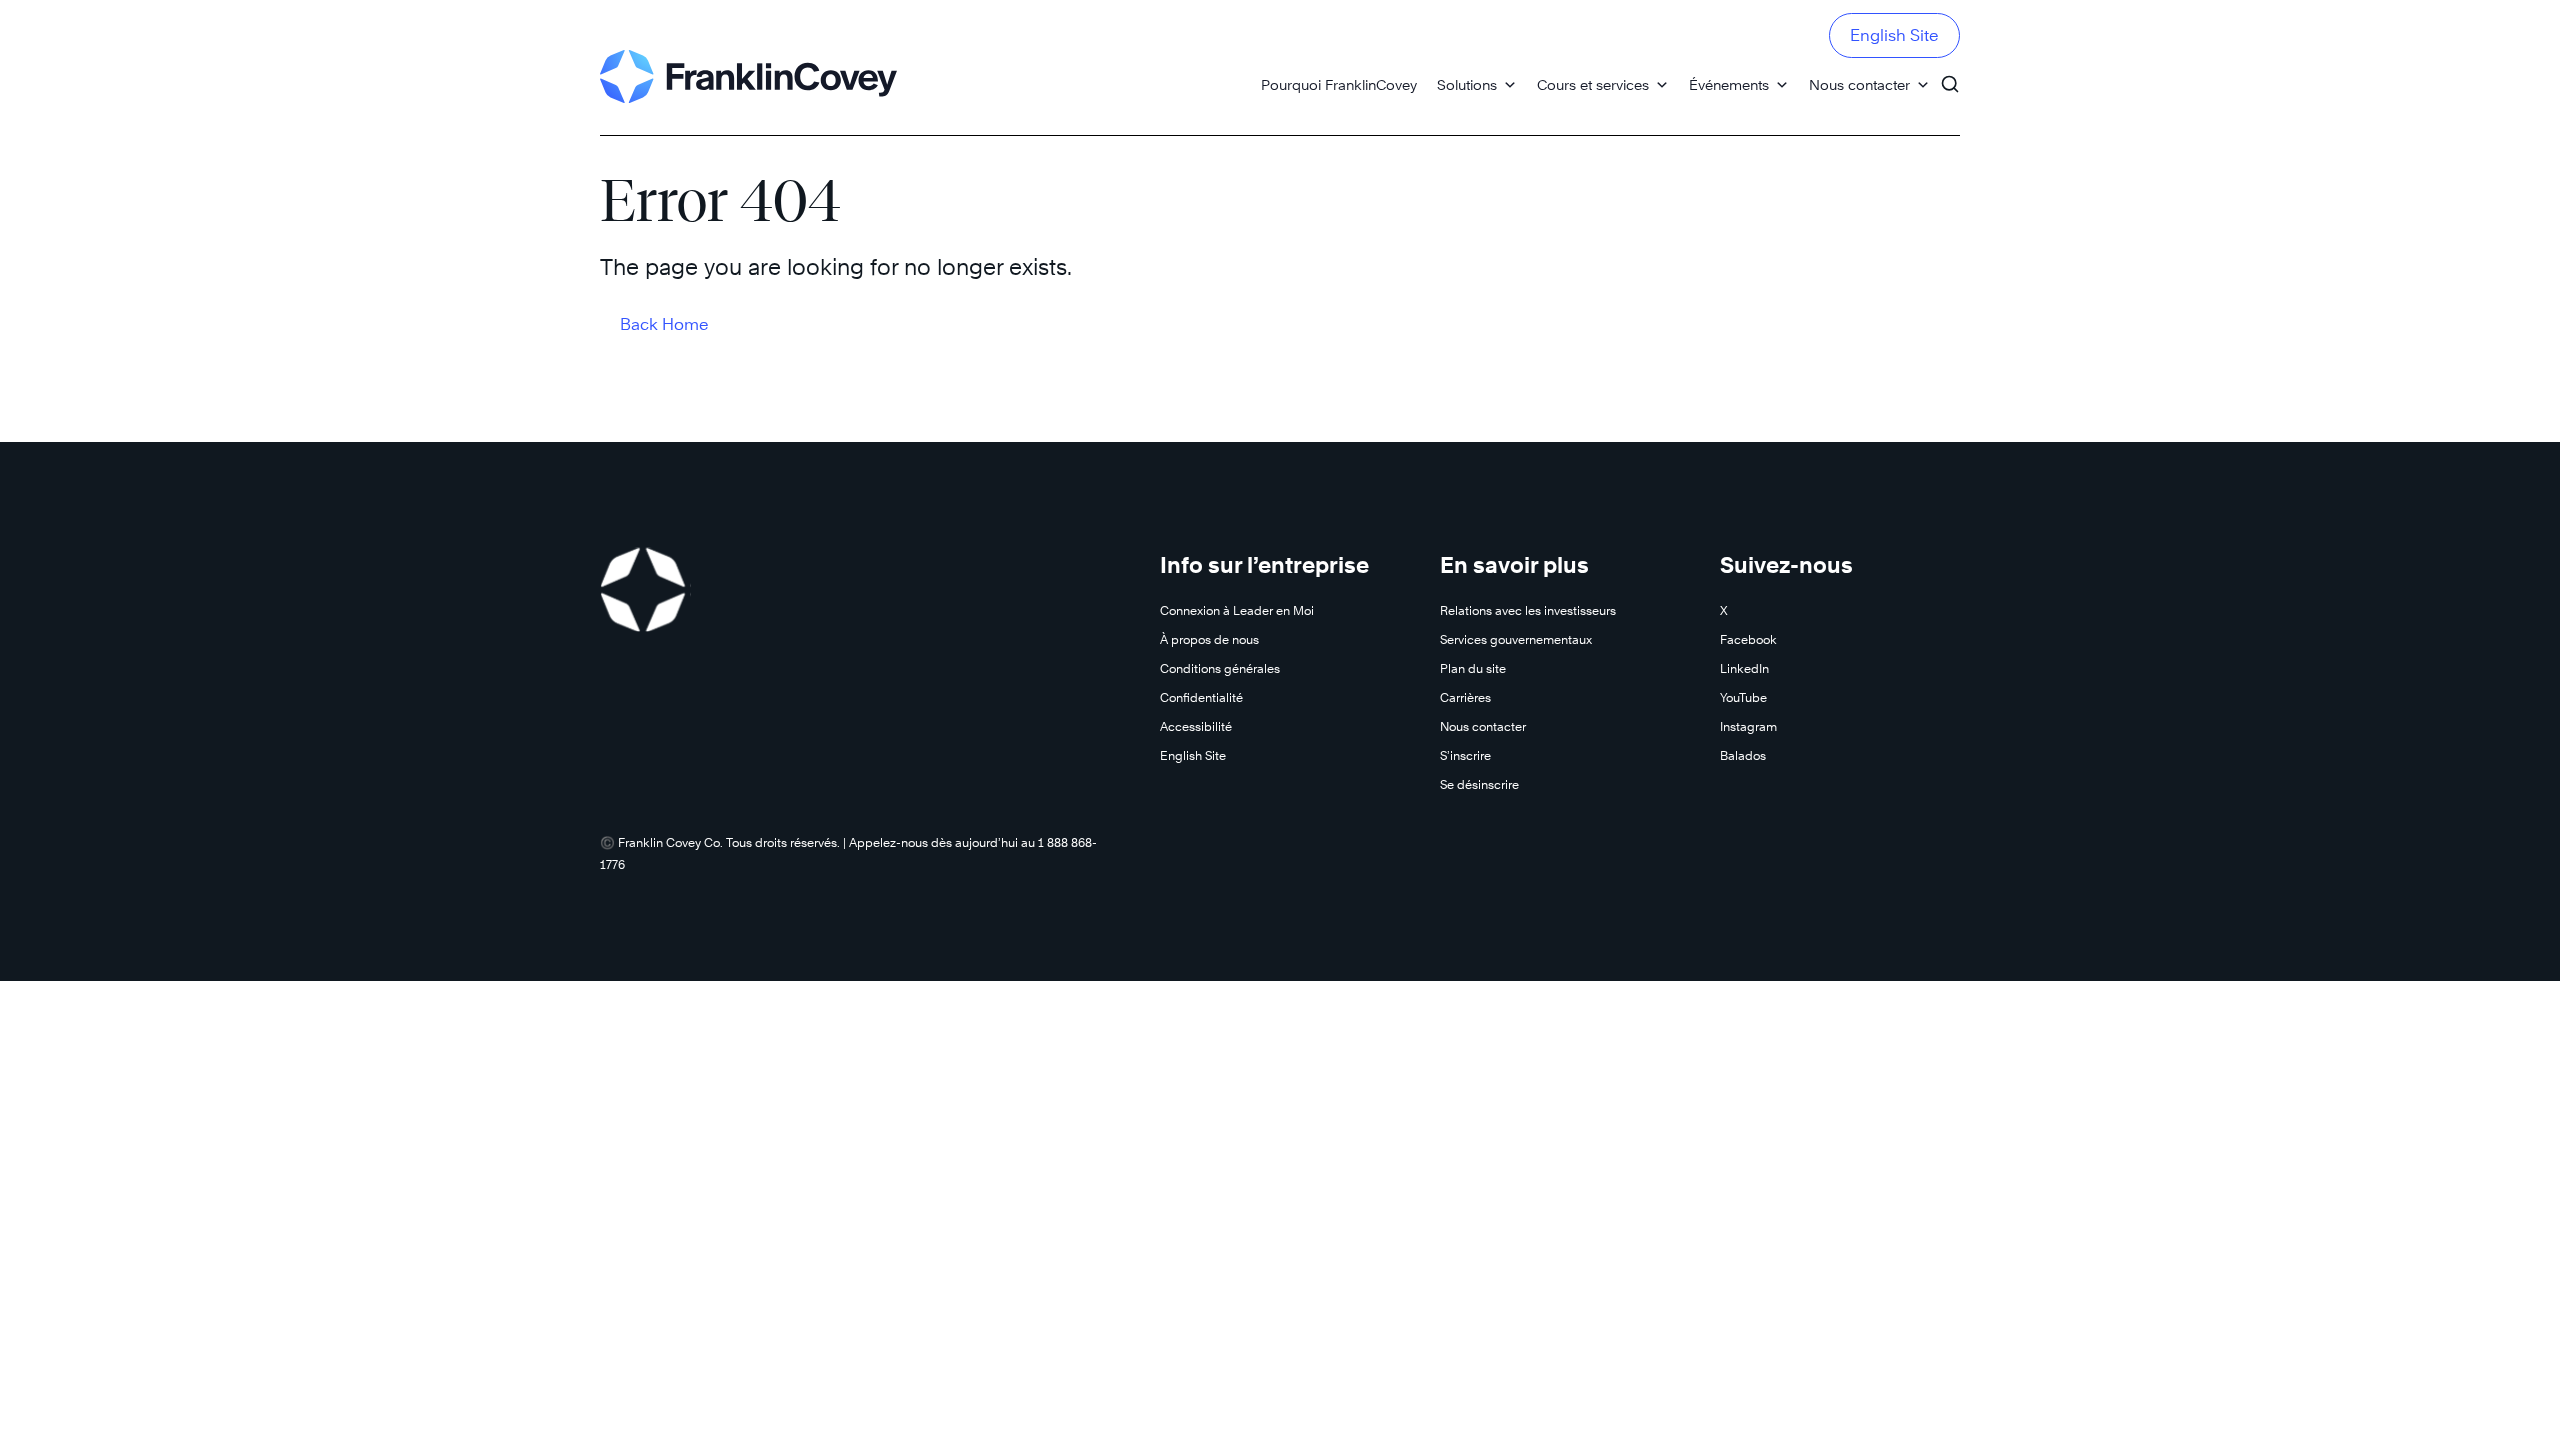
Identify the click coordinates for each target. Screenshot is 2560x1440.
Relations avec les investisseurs (1528, 610)
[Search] (1950, 75)
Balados (1743, 755)
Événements (1729, 84)
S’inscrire (1465, 755)
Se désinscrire (1479, 784)
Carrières (1465, 697)
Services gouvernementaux (1516, 639)
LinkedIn (1744, 668)
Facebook (1748, 639)
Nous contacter (1859, 84)
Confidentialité (1201, 697)
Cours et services (1593, 84)
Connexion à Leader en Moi (1237, 610)
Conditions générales (1220, 668)
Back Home (664, 324)
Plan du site (1473, 668)
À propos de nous (1209, 639)
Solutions (1467, 84)
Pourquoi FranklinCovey (1339, 84)
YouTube (1743, 697)
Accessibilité (1196, 726)
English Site (1894, 35)
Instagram (1748, 726)
